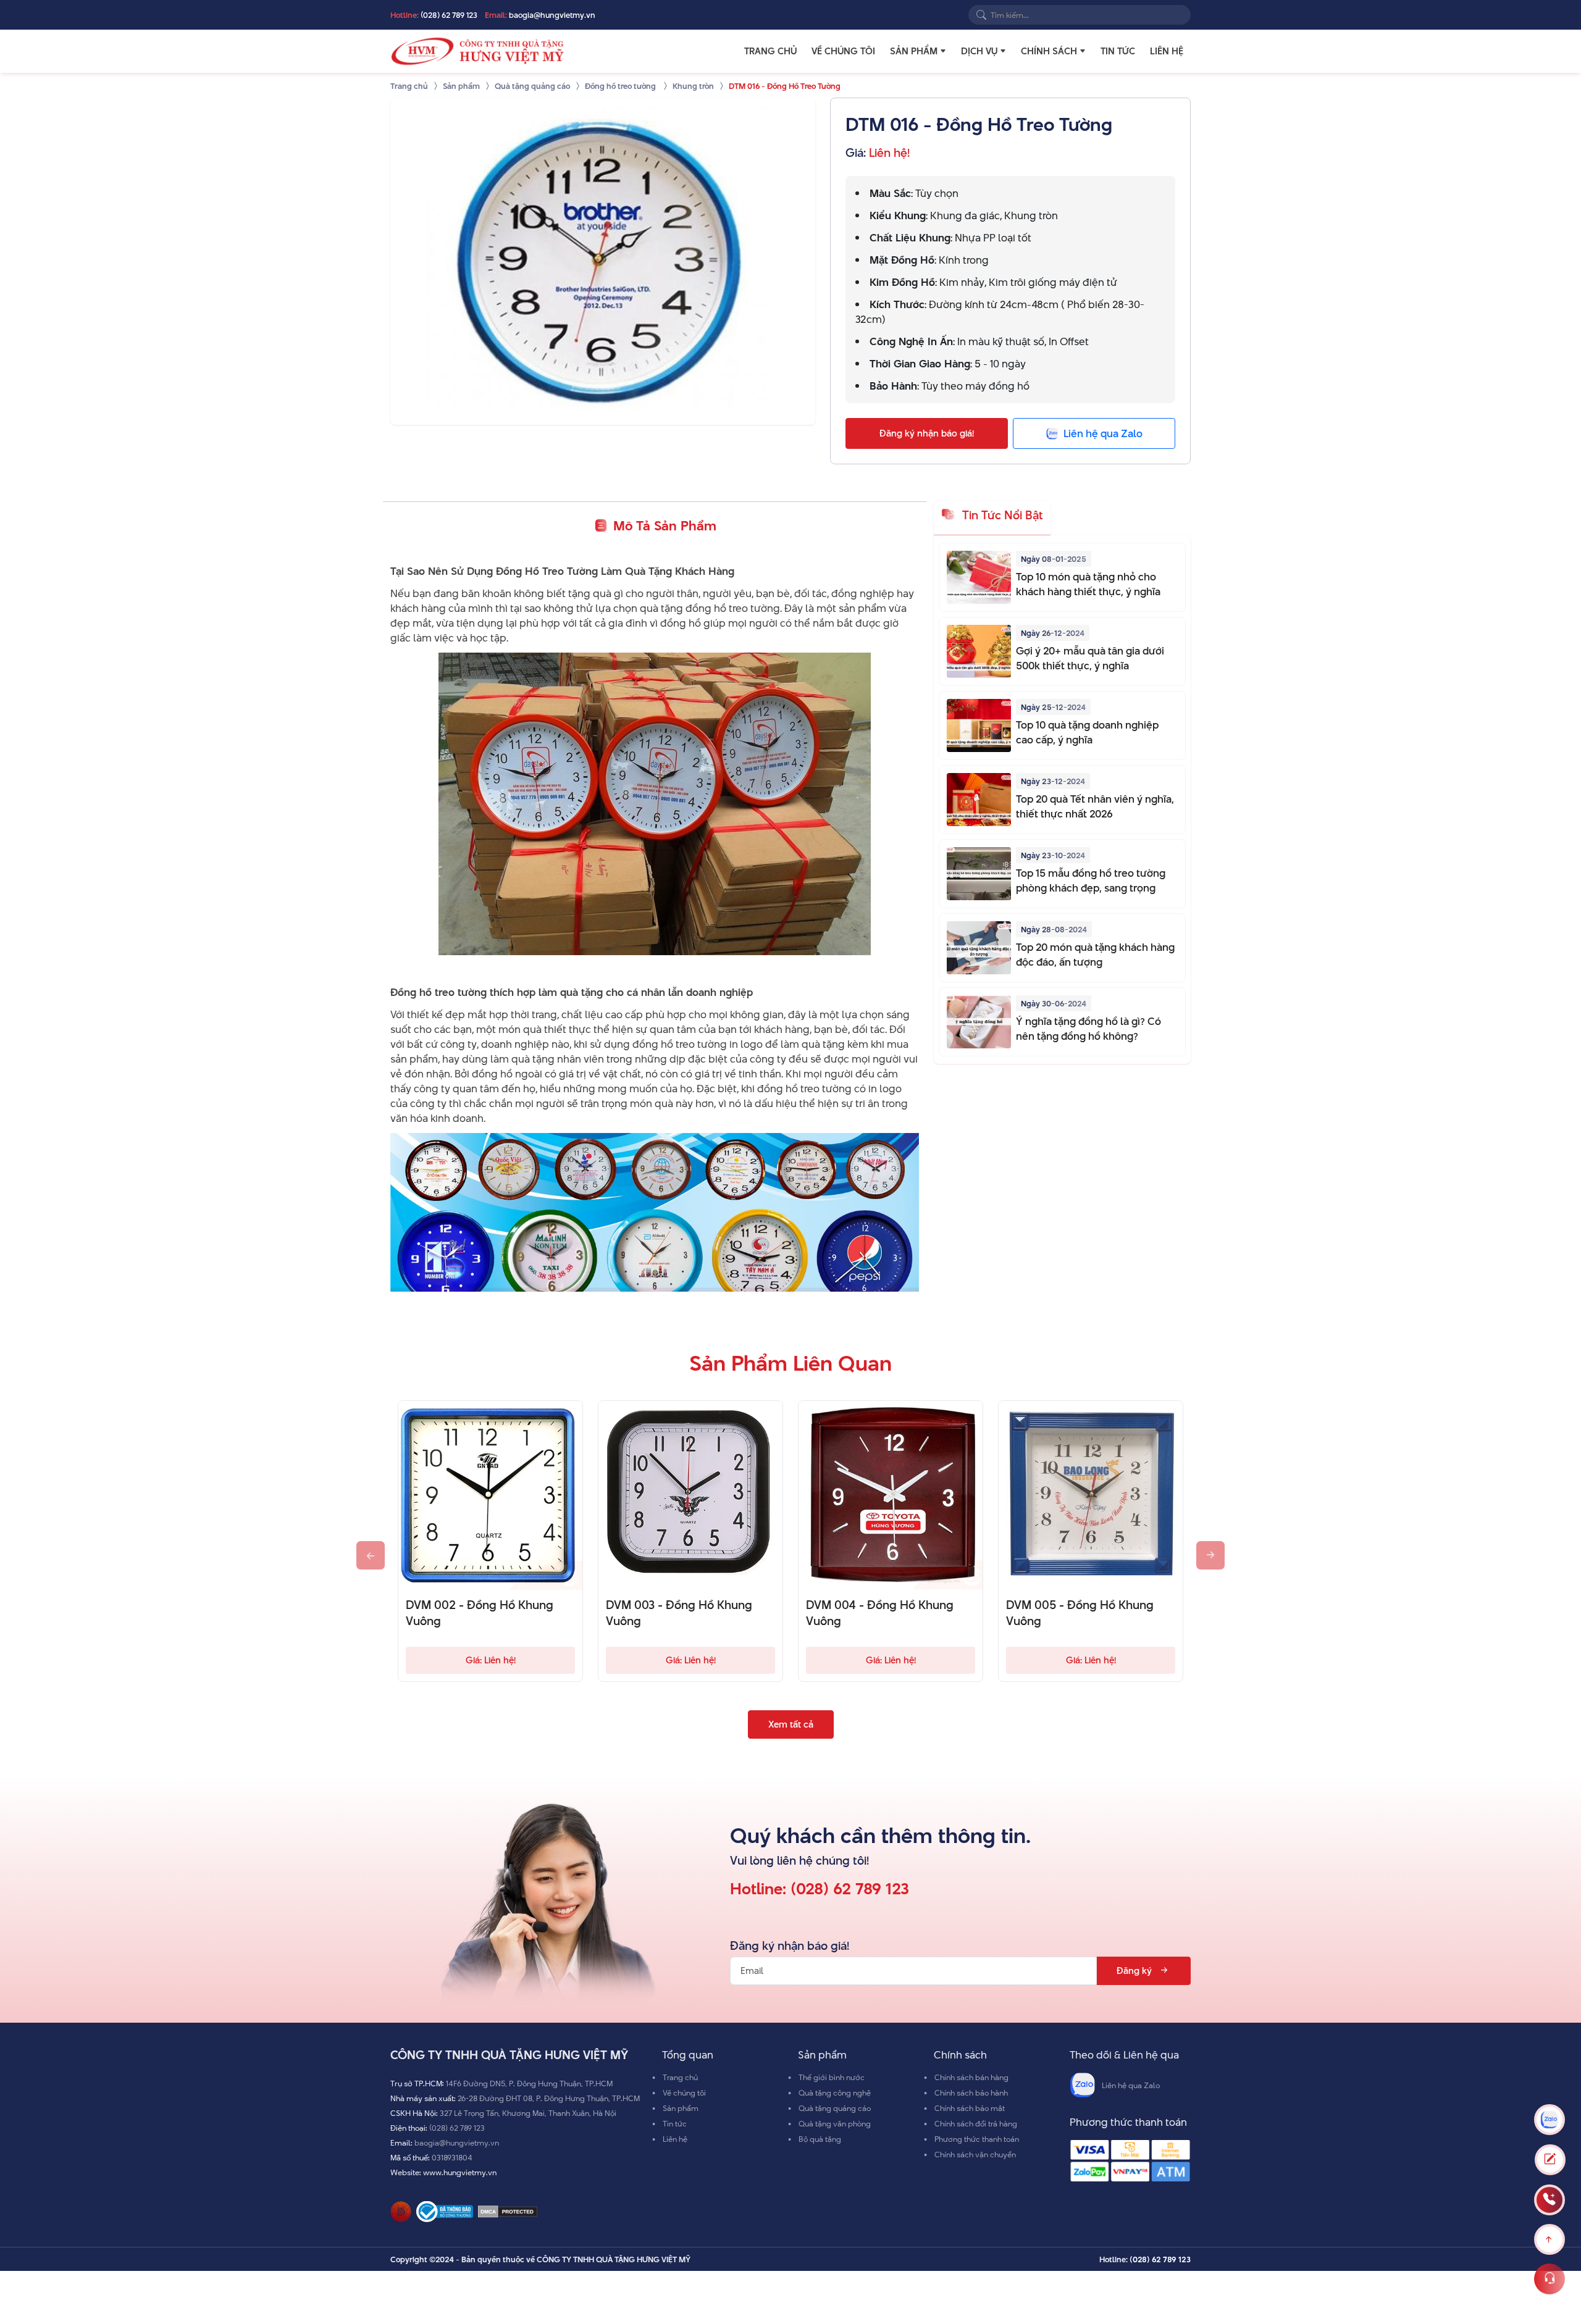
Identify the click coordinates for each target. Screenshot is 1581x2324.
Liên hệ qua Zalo (1131, 2085)
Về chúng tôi (843, 51)
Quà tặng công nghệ (835, 2092)
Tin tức (1118, 51)
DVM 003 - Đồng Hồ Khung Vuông (679, 1613)
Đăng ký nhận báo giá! (927, 433)
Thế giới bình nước (832, 2077)
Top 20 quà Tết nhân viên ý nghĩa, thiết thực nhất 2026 (1095, 806)
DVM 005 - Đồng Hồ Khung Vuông (1080, 1613)
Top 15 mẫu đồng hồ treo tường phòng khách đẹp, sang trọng (1091, 880)
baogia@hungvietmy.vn (552, 15)
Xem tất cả (791, 1724)
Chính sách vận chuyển (975, 2154)
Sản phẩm (914, 51)
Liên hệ (1167, 51)
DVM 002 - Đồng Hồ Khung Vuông (480, 1613)
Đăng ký (1134, 1971)
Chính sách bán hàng (971, 2077)
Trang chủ (770, 51)
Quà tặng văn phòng (835, 2123)
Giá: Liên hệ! (491, 1660)
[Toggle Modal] (1550, 2160)
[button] (943, 51)
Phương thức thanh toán (977, 2139)
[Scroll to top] (1550, 2239)
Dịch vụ (979, 51)
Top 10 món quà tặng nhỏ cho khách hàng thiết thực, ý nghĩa (1088, 584)
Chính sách (1049, 51)
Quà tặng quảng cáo (835, 2108)
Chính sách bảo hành (971, 2092)
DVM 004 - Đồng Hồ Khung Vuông (880, 1613)
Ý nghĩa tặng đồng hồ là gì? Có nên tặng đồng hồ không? (1088, 1029)
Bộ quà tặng (820, 2139)
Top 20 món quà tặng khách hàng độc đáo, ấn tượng (1095, 955)
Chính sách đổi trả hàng (976, 2123)
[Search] (981, 15)
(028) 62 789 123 (449, 15)
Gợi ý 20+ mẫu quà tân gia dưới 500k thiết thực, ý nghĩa (1090, 658)
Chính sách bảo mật (970, 2108)
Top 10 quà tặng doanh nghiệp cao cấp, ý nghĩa (1087, 732)
